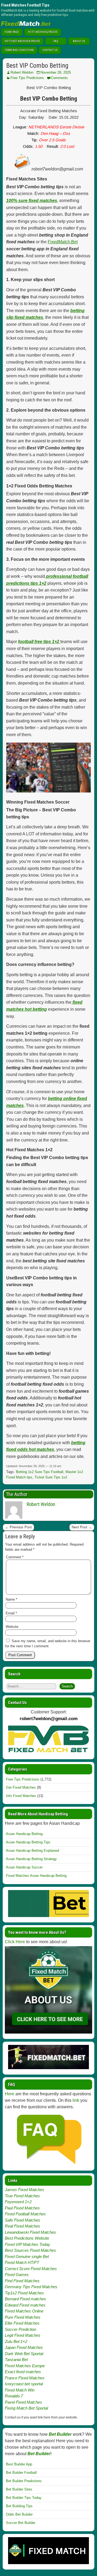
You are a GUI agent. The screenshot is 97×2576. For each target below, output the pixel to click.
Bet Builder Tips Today (24, 2498)
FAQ (56, 41)
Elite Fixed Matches (22, 2323)
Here (10, 2094)
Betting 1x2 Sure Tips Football (40, 1472)
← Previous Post (18, 1527)
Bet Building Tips (19, 2506)
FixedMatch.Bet (63, 242)
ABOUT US (79, 41)
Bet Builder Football (21, 2473)
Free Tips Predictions (27, 78)
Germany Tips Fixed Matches (31, 2287)
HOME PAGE (12, 32)
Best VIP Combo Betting (37, 66)
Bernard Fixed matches (25, 2299)
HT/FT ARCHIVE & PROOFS (43, 32)
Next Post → (82, 1527)
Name (11, 1599)
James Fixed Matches (25, 2190)
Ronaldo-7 (14, 2396)
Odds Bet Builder (19, 2514)
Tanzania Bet (16, 2360)
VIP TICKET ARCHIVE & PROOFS (22, 41)
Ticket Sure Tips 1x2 (51, 1477)
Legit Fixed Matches (23, 2335)
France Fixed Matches (25, 2378)
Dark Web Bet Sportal (24, 2354)
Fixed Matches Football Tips (25, 5)
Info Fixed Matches (21, 1796)
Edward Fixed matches (25, 2305)
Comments (59, 78)
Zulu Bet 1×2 (16, 2341)
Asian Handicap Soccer (24, 1867)
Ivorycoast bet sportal (24, 2384)
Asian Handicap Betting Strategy (31, 1859)
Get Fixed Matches (21, 1787)
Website (12, 1627)
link (76, 2100)
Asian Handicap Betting (24, 1834)
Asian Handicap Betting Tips (28, 1842)
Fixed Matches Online (24, 2311)
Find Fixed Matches (22, 2281)
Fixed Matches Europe (25, 2366)
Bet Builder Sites (19, 2489)
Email (11, 1613)
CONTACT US (50, 50)
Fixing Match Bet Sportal (26, 2408)
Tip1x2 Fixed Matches (24, 2293)
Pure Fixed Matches (23, 2317)
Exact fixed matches (23, 2372)
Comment (15, 1557)
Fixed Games (17, 2275)
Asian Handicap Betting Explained (32, 1851)
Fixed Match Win (20, 2390)
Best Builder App (19, 2464)
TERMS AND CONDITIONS (19, 50)
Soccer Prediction (20, 2329)
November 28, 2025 (56, 72)
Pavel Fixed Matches (23, 2402)
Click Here (15, 1942)
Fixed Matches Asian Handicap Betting (36, 1876)
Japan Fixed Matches (24, 2347)
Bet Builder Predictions (24, 2481)
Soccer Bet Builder (21, 2523)
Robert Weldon (22, 72)
